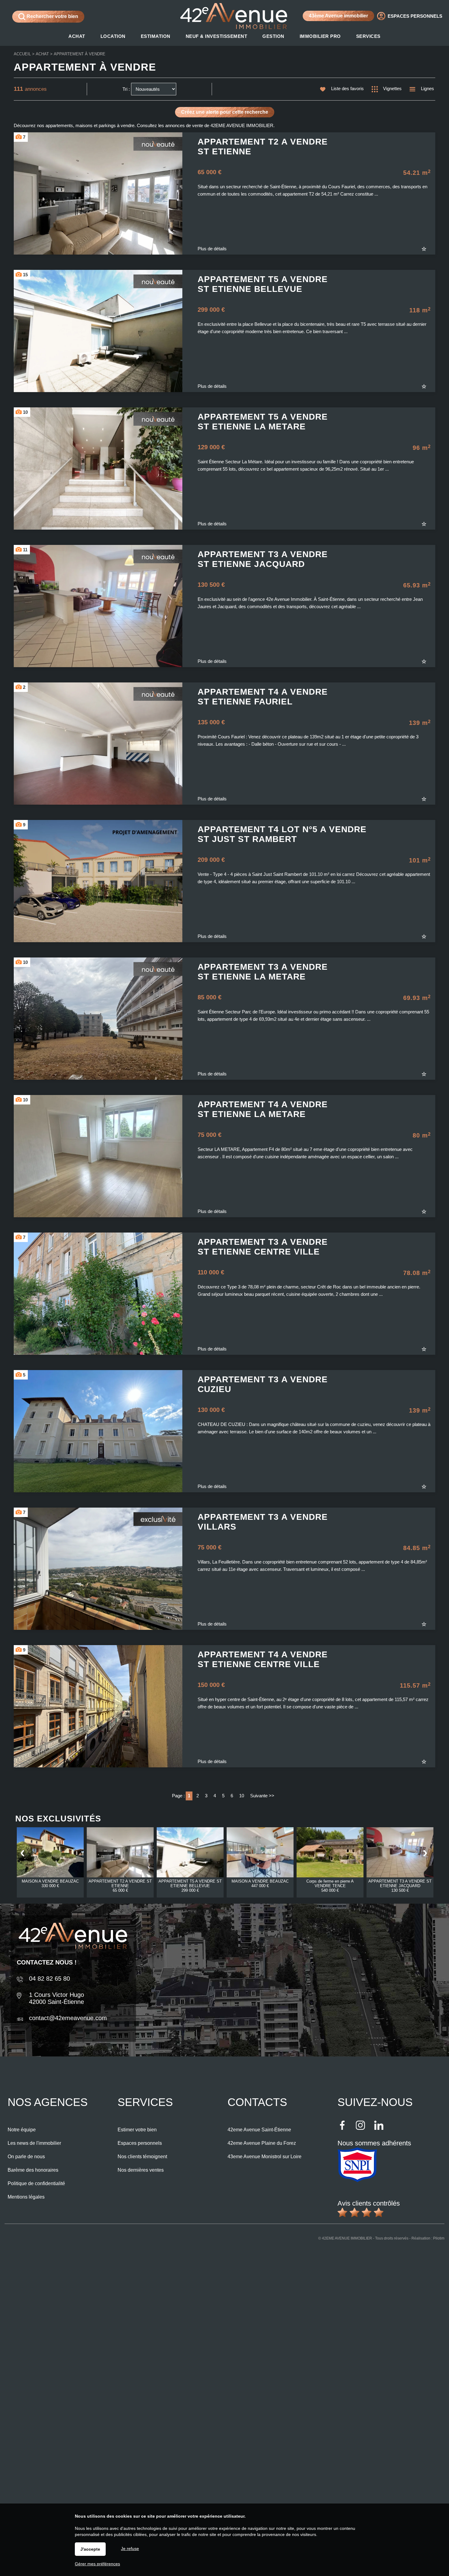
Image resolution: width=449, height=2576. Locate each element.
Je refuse (130, 2548)
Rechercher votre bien (52, 16)
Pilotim (439, 2238)
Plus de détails (212, 249)
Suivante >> (262, 1796)
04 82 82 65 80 (49, 1979)
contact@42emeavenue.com (68, 2018)
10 (242, 1796)
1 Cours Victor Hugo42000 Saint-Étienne (57, 1998)
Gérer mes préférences (97, 2564)
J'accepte (90, 2549)
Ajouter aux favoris (428, 249)
